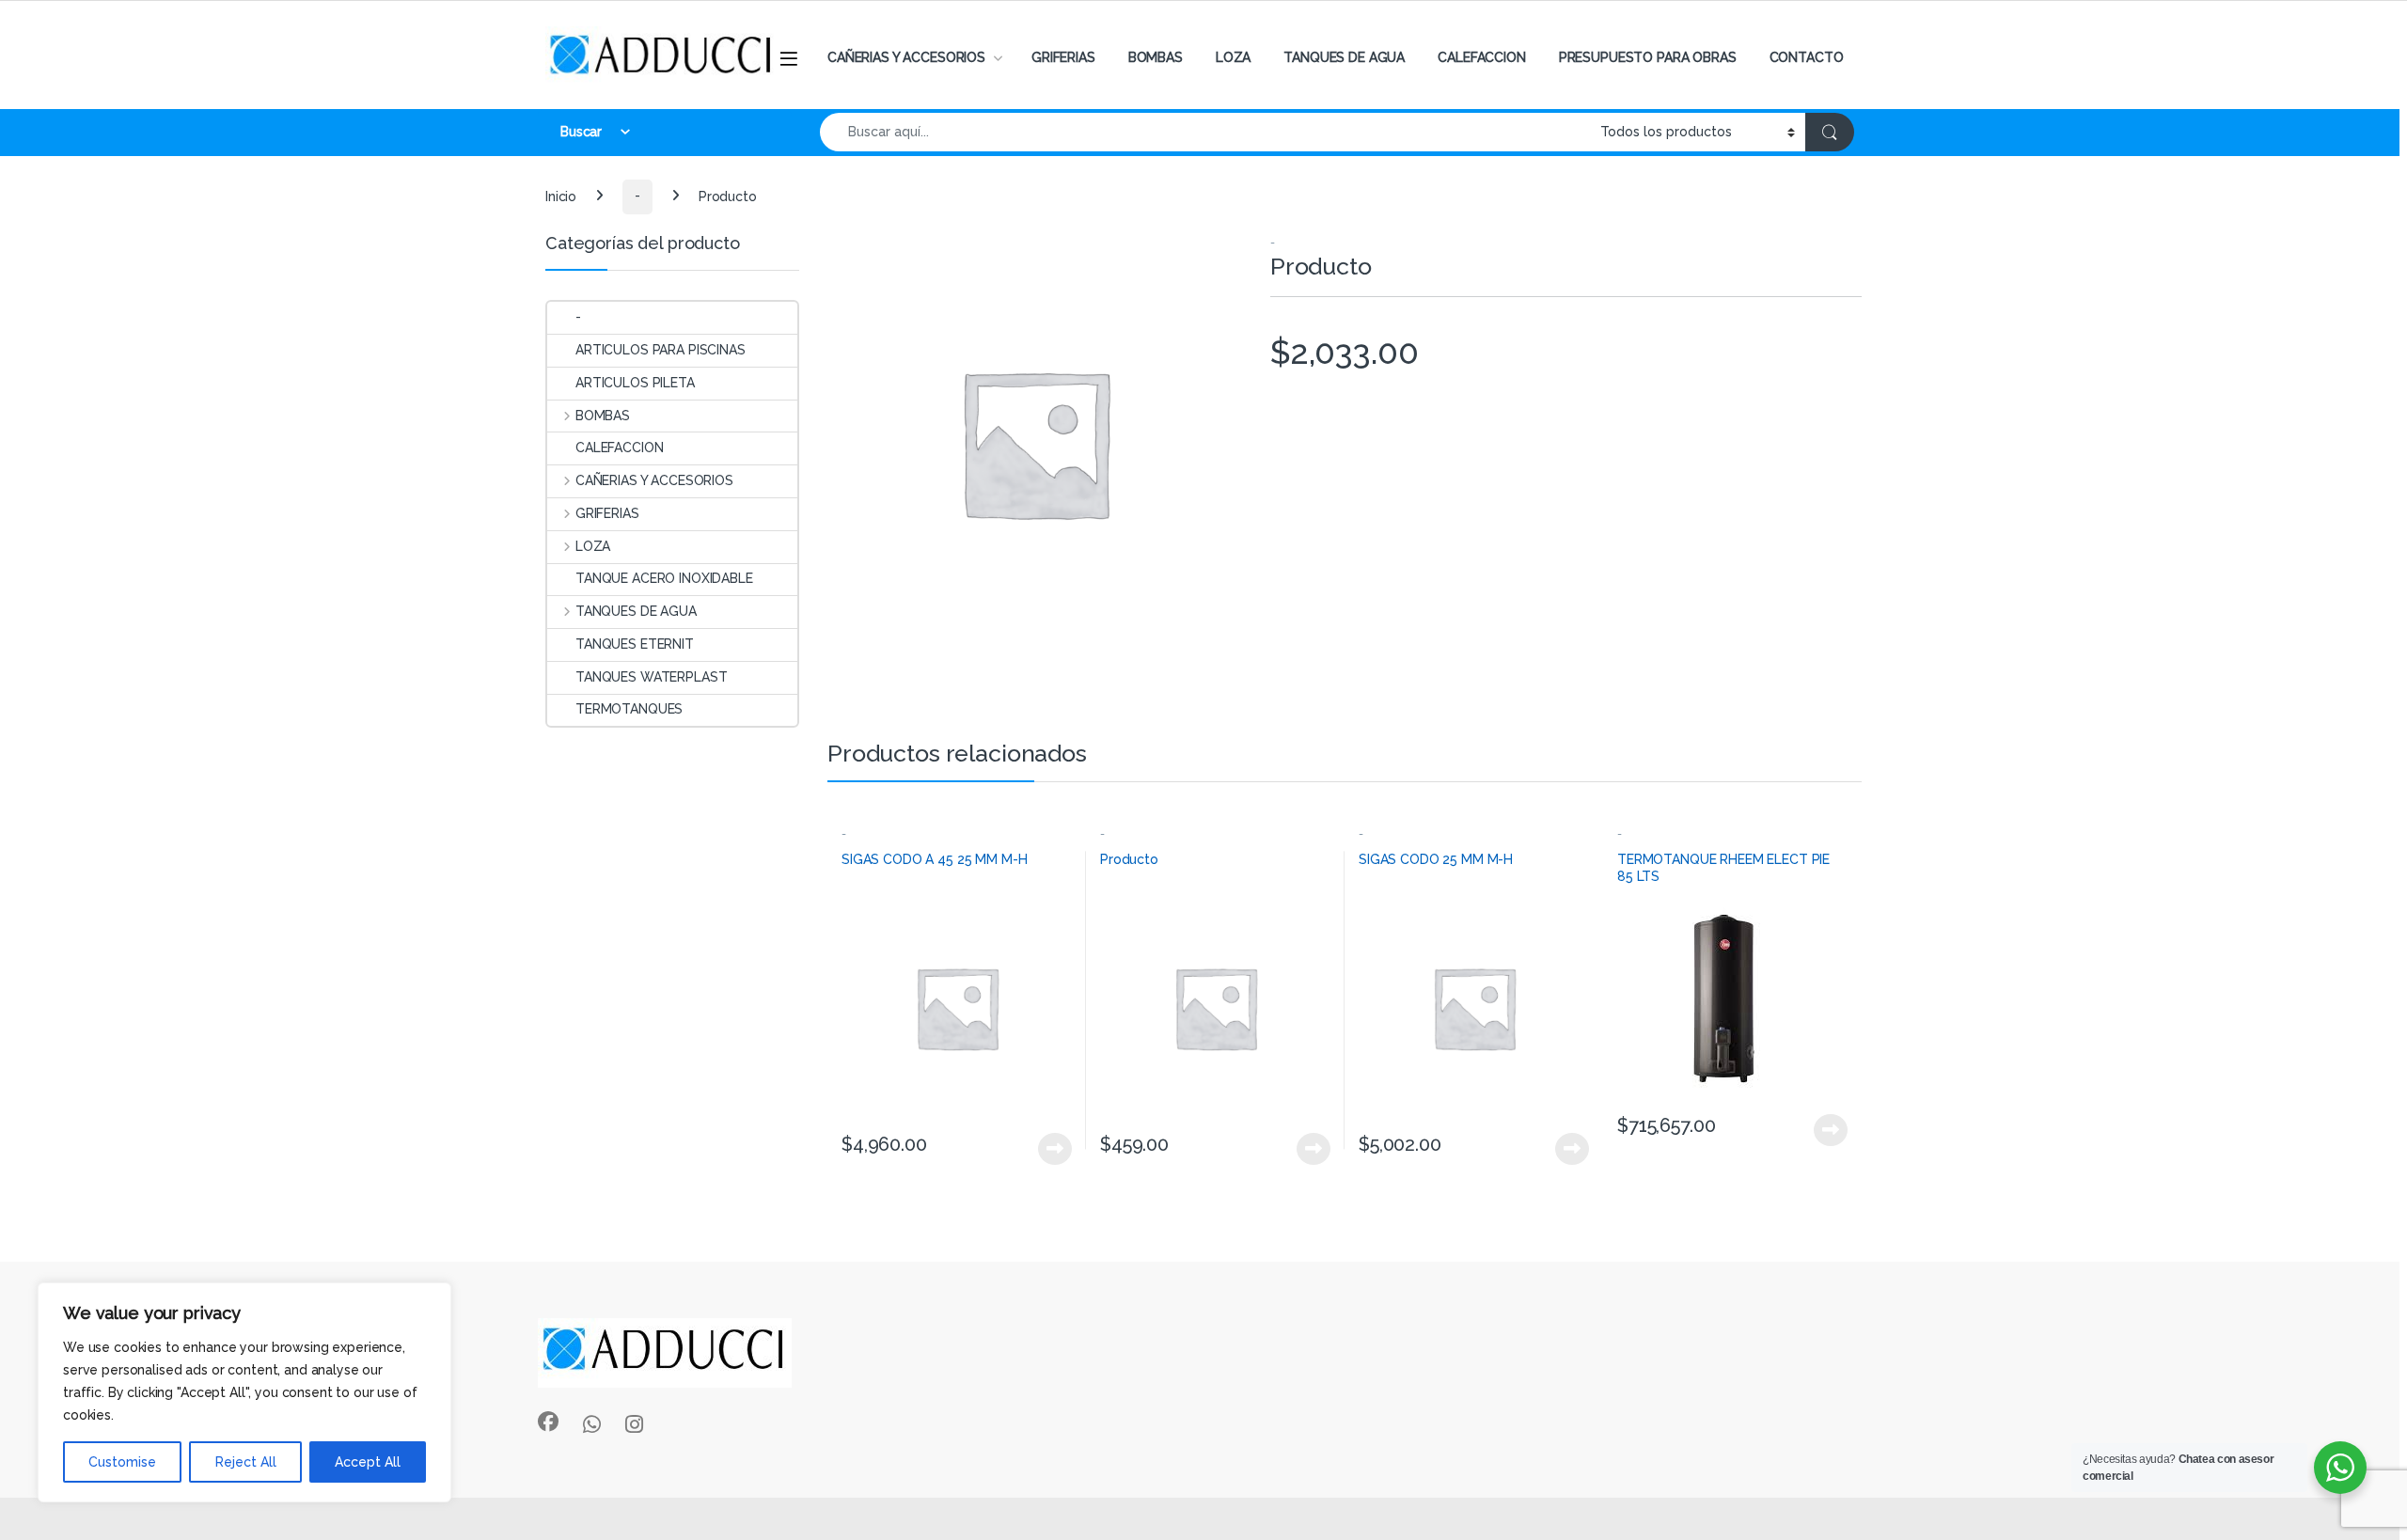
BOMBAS (1156, 57)
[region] (244, 1392)
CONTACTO (1807, 57)
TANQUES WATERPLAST (651, 677)
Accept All (368, 1462)
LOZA (1233, 57)
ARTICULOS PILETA (635, 383)
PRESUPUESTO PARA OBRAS (1648, 57)
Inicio (561, 196)
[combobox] (1205, 132)
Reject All (246, 1462)
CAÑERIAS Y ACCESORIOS (906, 57)
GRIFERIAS (1063, 57)
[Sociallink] (548, 1422)
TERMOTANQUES (629, 709)
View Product (1047, 1149)
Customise (122, 1462)
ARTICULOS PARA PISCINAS (661, 350)
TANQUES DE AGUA (1344, 57)
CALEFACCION (1481, 57)
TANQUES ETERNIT (635, 644)
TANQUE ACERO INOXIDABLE (664, 578)
